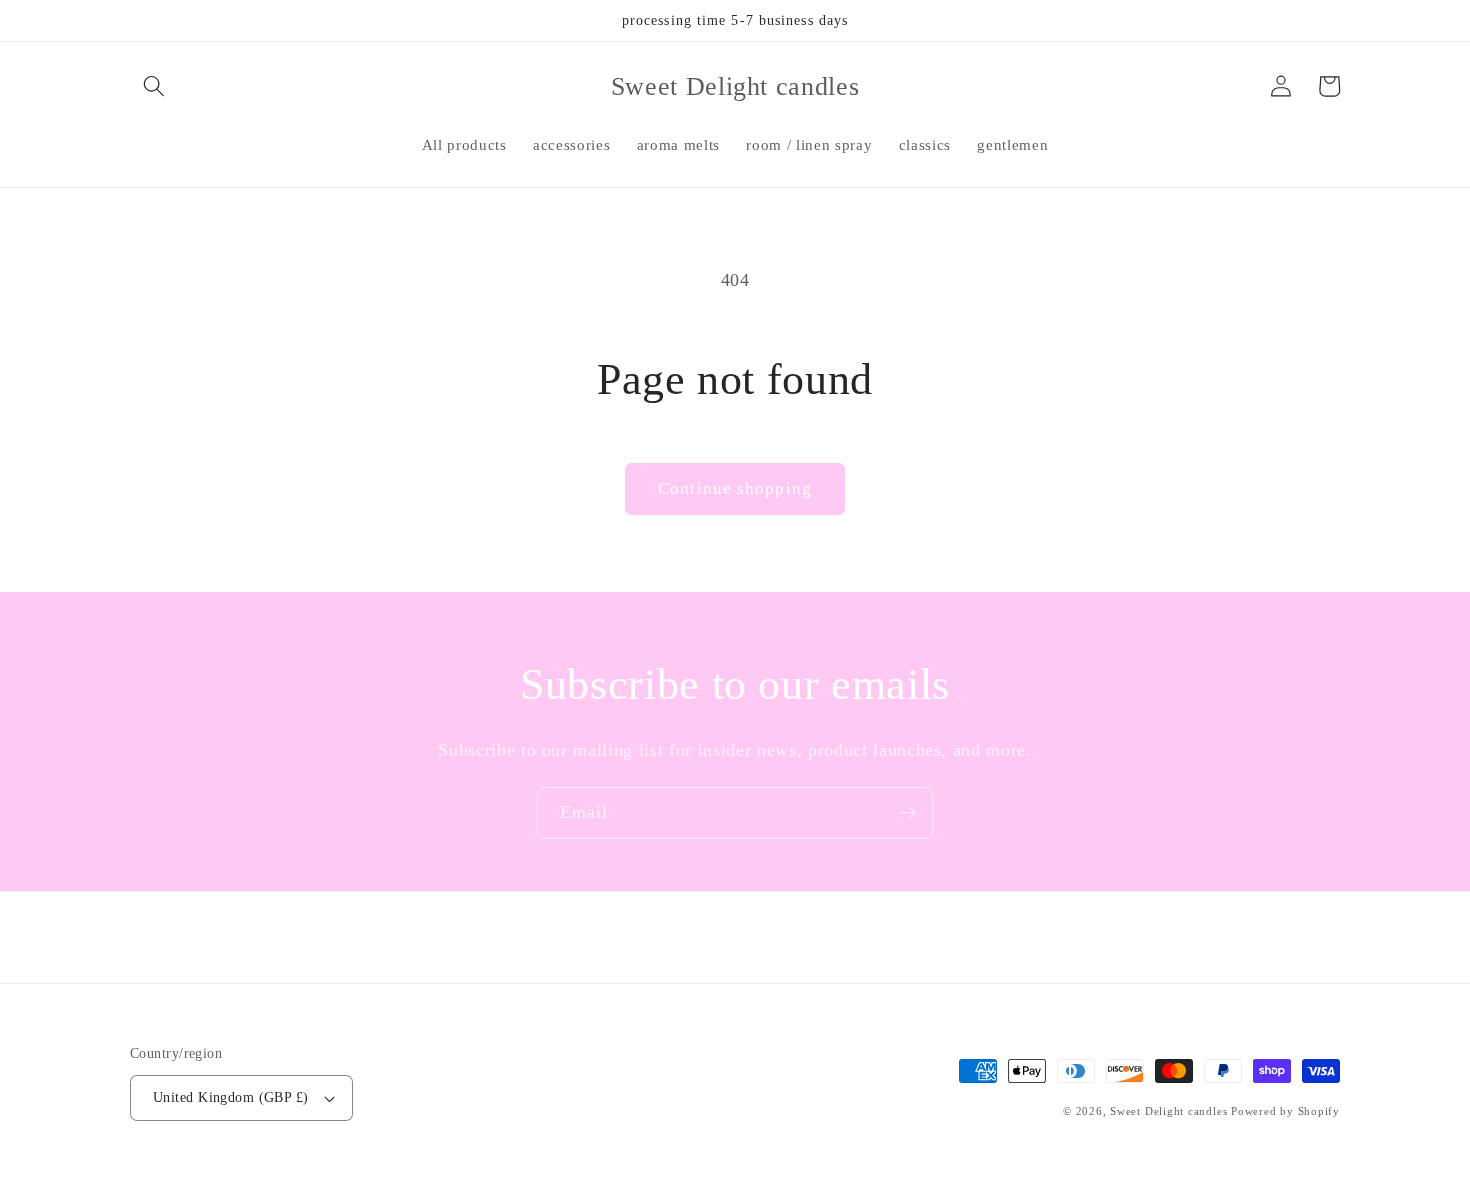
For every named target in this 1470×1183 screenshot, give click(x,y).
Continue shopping (735, 488)
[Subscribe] (908, 813)
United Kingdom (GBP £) (231, 1097)
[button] (154, 86)
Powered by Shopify (1285, 1111)
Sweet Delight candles (1168, 1111)
